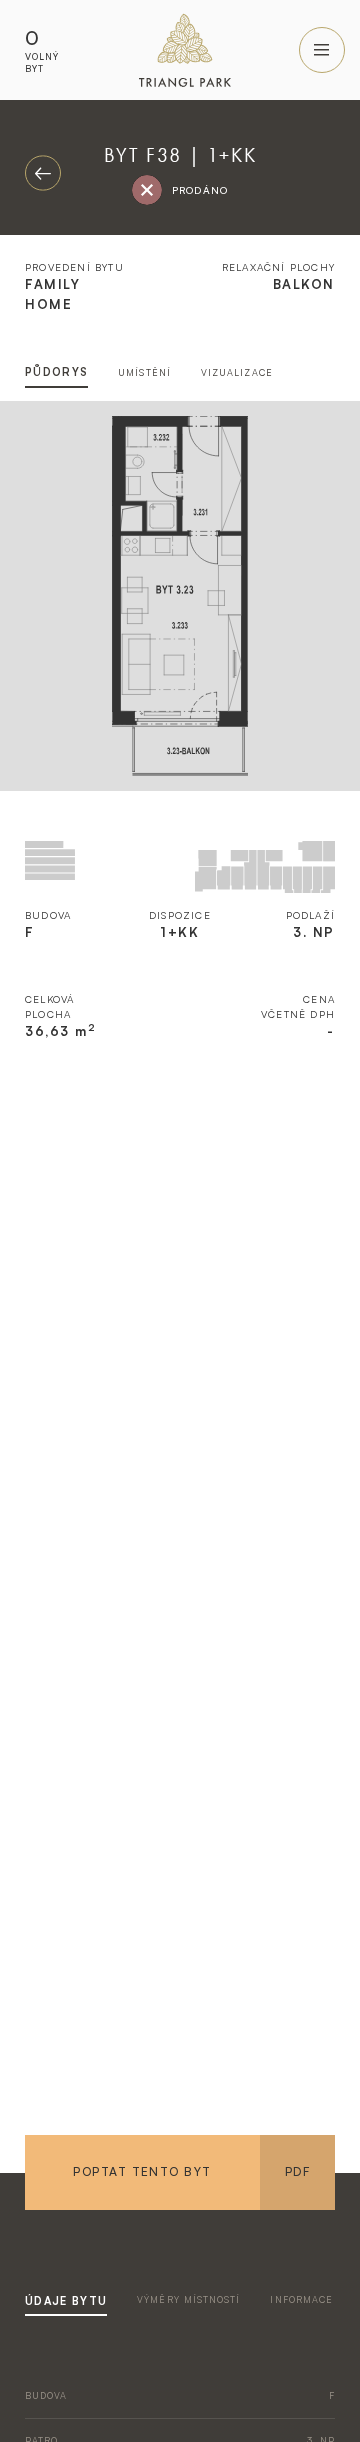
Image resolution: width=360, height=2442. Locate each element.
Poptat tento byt (142, 2171)
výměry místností (188, 2299)
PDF (297, 2171)
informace (301, 2299)
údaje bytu (66, 2301)
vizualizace (237, 372)
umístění (144, 372)
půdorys (56, 372)
